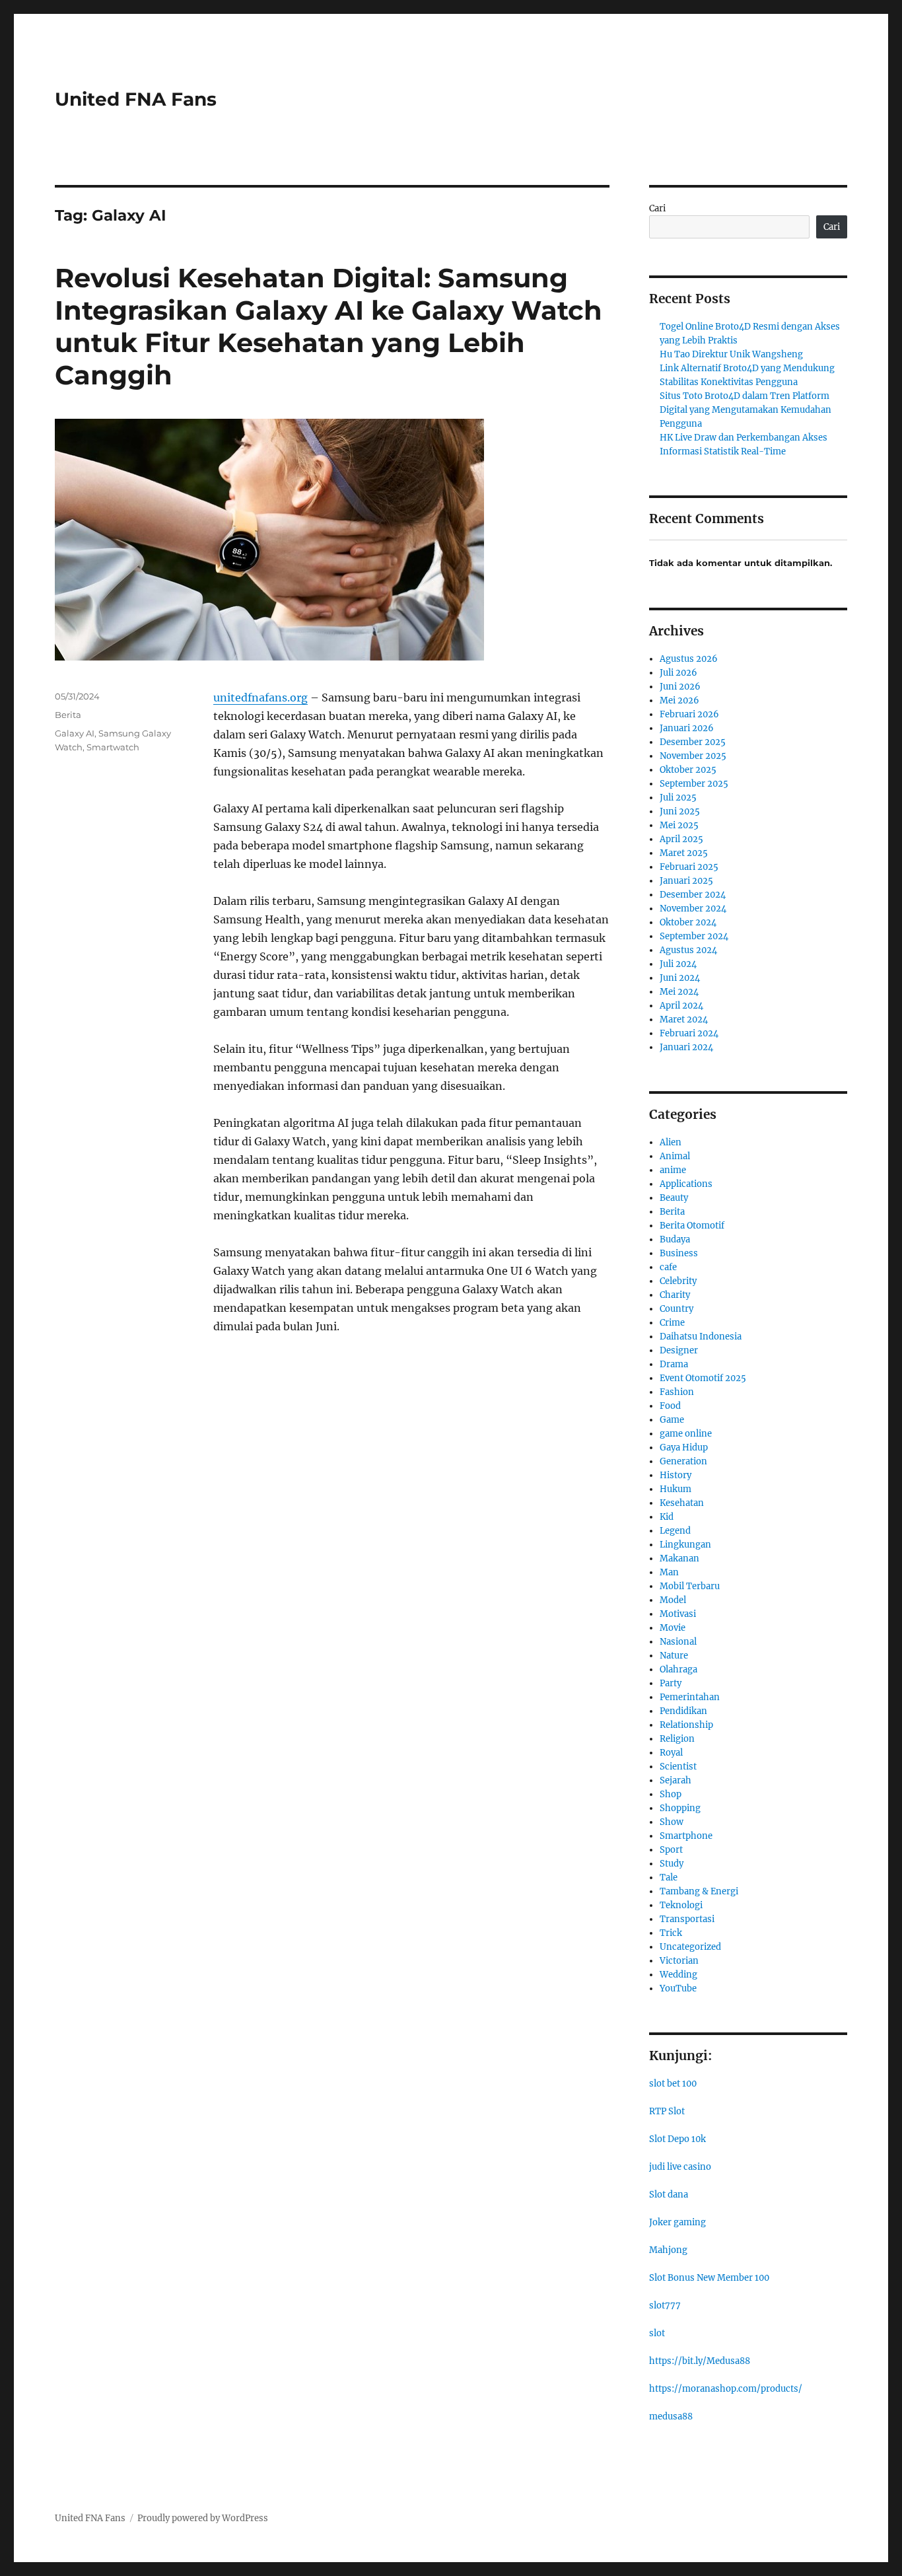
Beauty (674, 1198)
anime (673, 1170)
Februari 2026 (689, 714)
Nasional (678, 1642)
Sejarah (676, 1780)
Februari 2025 (689, 867)
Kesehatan (682, 1503)
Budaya (675, 1239)
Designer (679, 1350)
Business (679, 1253)
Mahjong (668, 2250)
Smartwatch (113, 747)
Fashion (677, 1392)
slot (657, 2333)
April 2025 (681, 839)
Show (672, 1822)
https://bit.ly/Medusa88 (700, 2361)
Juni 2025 (680, 811)
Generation (683, 1461)
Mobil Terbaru (690, 1586)
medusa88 (671, 2416)
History (676, 1475)
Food (670, 1406)
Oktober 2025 (688, 770)
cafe (668, 1267)
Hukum (676, 1489)
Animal (675, 1156)
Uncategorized (690, 1947)
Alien (671, 1142)
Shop (671, 1794)
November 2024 (693, 909)
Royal (671, 1753)
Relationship (686, 1725)
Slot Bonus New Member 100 (709, 2278)
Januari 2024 (686, 1047)
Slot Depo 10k (677, 2139)
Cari (657, 208)
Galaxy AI (75, 733)
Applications (686, 1184)
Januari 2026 (687, 728)
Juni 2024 (680, 978)
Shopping (680, 1808)
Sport (671, 1850)
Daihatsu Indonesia (701, 1337)
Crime (672, 1323)
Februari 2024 (689, 1033)
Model (673, 1600)
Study (672, 1864)
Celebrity (678, 1281)
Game (672, 1420)
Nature (674, 1656)
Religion (677, 1739)
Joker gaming (677, 2222)
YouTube (678, 1988)
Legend (675, 1531)
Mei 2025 (679, 825)
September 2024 (694, 936)
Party (671, 1683)
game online (686, 1434)
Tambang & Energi (699, 1891)
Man (669, 1572)
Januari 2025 (686, 881)
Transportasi (687, 1919)
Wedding (678, 1975)
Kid (667, 1517)
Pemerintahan (690, 1697)
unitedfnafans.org (260, 698)
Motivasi (678, 1614)
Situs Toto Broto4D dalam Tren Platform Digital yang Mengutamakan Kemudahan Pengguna (746, 410)
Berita (68, 715)
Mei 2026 (679, 700)
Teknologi (681, 1905)
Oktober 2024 (688, 922)
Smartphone (686, 1836)
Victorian (679, 1961)
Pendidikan (683, 1711)
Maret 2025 (684, 853)
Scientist (678, 1767)
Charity (675, 1295)
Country (676, 1309)
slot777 (665, 2306)
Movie (673, 1628)
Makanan (679, 1558)
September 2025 (694, 784)
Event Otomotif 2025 (703, 1378)
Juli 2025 (678, 798)
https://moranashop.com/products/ (726, 2389)
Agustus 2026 (689, 659)
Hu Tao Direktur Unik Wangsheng (731, 354)
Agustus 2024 (688, 950)
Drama (674, 1364)
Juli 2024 (678, 964)
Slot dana (669, 2195)
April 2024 (681, 1006)
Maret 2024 (684, 1020)
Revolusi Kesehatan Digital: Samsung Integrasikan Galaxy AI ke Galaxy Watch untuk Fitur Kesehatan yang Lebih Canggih (329, 326)
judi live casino (680, 2167)
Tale (669, 1878)
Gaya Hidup (684, 1448)
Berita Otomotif (692, 1226)
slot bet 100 (673, 2084)
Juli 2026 (678, 673)
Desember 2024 (693, 895)
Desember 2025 (693, 742)
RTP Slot (667, 2111)
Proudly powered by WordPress (203, 2518)
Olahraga (678, 1669)
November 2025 (693, 756)
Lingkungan (685, 1545)
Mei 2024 (679, 992)
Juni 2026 (680, 687)
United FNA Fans (136, 99)
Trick (671, 1933)
